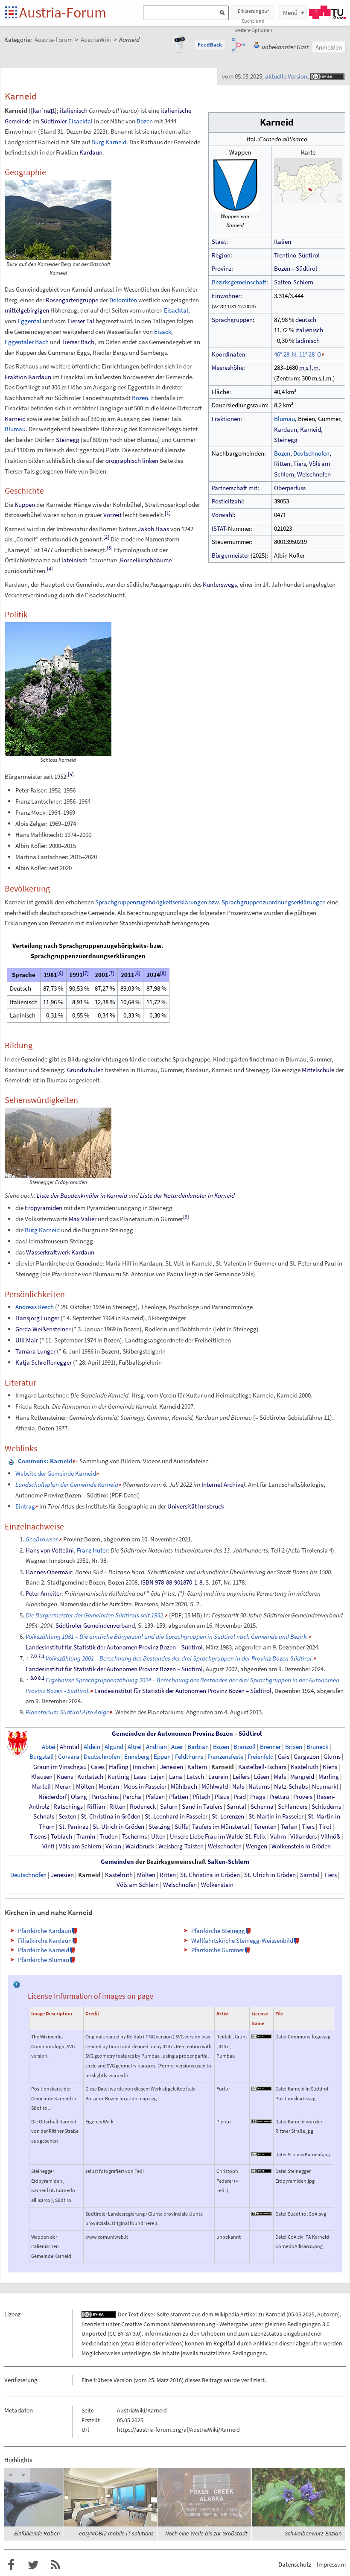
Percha (132, 1797)
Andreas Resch (35, 1307)
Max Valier (83, 1219)
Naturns (259, 1787)
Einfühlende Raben (37, 2533)
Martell (41, 1787)
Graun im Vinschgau (60, 1767)
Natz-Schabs (291, 1787)
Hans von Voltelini (50, 1550)
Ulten (158, 1836)
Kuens (65, 1777)
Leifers (241, 1777)
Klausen (42, 1777)
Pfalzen (155, 1797)
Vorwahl (223, 515)
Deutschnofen (311, 453)
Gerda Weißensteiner (43, 1329)
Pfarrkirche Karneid (44, 1950)
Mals (280, 1777)
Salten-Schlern (294, 282)
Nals (238, 1787)
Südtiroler (54, 121)
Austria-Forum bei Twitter (33, 2565)
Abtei (49, 1747)
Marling (329, 1777)
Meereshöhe (227, 367)
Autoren (328, 2314)
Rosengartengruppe (72, 300)
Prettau (279, 1797)
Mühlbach (184, 1787)
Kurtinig (118, 1777)
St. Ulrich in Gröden (118, 1827)
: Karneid (45, 1461)
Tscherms (134, 1836)
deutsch (306, 320)
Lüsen (262, 1777)
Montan (109, 1787)
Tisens (38, 1836)
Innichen (144, 1767)
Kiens (330, 1767)
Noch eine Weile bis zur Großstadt (206, 2533)
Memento (137, 1484)
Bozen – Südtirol (296, 268)
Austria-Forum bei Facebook (11, 2565)
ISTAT (219, 528)
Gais (284, 1757)
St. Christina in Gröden (111, 1816)
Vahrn (278, 1836)
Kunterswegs (220, 584)
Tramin (86, 1836)
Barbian (198, 1747)
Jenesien (172, 1767)
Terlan (289, 1827)
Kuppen (25, 504)
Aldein (92, 1747)
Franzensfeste (225, 1757)
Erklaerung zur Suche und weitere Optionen (253, 14)
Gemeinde (18, 121)
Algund (114, 1747)
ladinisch (308, 341)
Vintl (48, 1846)
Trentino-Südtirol (297, 255)
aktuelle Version (286, 76)
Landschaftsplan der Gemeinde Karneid (67, 1484)
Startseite (12, 13)
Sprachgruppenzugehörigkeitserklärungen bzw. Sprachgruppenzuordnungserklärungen (210, 902)
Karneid (311, 429)
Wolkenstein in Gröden (301, 1846)
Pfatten (179, 1797)
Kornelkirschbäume (146, 560)
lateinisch (74, 560)
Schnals (44, 1816)
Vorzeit (112, 515)
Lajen (157, 1777)
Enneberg (137, 1757)
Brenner (270, 1747)
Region (221, 255)
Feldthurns (189, 1757)
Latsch (195, 1777)
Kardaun (286, 429)
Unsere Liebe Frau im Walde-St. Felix (218, 1836)
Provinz (222, 268)
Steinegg (286, 440)
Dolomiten (123, 300)
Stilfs (181, 1827)
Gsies (98, 1767)
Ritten (282, 463)
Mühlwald (215, 1787)
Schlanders (293, 1807)
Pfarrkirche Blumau (44, 1960)
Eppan (162, 1757)
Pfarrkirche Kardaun (45, 1931)
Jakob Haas (153, 529)
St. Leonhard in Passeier (176, 1816)
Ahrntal (70, 1747)
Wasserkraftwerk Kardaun (60, 1252)
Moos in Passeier (145, 1787)
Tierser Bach (78, 342)
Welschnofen (314, 474)
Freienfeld (261, 1757)
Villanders (303, 1836)
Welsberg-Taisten (181, 1846)
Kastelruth (305, 1767)
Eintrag (25, 1506)
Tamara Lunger (35, 1351)
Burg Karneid (109, 142)
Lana (176, 1777)
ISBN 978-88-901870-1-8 (171, 1582)
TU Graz (327, 12)
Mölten (85, 1787)
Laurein (218, 1777)
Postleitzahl (227, 501)
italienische (176, 110)
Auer (177, 1747)
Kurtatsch (90, 1777)
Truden (109, 1836)
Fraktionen (226, 419)
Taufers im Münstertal (221, 1827)
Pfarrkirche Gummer (218, 1950)
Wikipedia (227, 2314)
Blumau (284, 419)
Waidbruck (140, 1846)
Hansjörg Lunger (37, 1318)
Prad (240, 1797)
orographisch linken (132, 461)
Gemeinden (117, 1862)
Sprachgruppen (232, 320)
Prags (258, 1797)
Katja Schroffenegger (44, 1362)
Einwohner (226, 296)
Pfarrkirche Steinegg (218, 1931)
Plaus (222, 1797)
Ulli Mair (27, 1340)
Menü (290, 13)
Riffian (96, 1807)
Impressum (331, 2564)
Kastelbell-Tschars (262, 1767)
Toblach (61, 1836)
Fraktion (16, 377)
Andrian (156, 1747)
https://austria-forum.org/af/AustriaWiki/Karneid (178, 2430)
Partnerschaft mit (235, 488)
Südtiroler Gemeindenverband (95, 1625)
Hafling (119, 1767)
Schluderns (326, 1807)
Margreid (302, 1777)
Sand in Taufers (202, 1807)
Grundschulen (85, 1070)
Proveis (303, 1797)
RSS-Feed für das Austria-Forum (55, 2565)
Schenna (262, 1807)
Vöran (113, 1846)
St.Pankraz (74, 1827)
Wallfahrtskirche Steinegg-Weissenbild (242, 1940)
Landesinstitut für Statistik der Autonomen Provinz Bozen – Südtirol (114, 1647)
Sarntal (236, 1807)
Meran (63, 1787)
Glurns (332, 1757)
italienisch (309, 330)
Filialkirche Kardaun (45, 1940)
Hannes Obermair (49, 1572)
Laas (140, 1777)
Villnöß (331, 1836)
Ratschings (68, 1807)
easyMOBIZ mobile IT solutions (116, 2533)
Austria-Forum (63, 12)
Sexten (67, 1816)
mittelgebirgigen (27, 310)
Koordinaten (228, 354)
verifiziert (253, 2380)
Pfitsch (201, 1797)
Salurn (169, 1807)
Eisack (163, 332)
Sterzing (159, 1827)
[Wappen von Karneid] (235, 184)
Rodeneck (143, 1807)
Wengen (257, 1846)
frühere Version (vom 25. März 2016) (139, 2380)
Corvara (69, 1757)
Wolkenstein (217, 1885)
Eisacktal (80, 121)
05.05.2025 (301, 2314)
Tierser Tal (81, 321)
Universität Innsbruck (196, 1506)
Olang (79, 1797)
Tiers (300, 463)
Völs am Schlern (80, 1846)
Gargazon (306, 1757)
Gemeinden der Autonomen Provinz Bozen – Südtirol (187, 1734)
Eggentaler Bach (27, 342)
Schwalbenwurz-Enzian (313, 2533)
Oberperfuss (290, 488)
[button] (210, 45)
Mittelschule (318, 1070)
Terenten (265, 1827)
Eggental (29, 321)
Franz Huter (92, 1550)
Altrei (135, 1747)
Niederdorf (52, 1797)
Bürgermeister (230, 555)
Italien (283, 241)
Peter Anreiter (44, 1593)
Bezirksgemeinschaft (239, 282)
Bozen (282, 453)
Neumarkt (325, 1787)
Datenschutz (295, 2564)
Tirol (325, 1827)
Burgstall (42, 1757)
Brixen (294, 1747)
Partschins (105, 1797)
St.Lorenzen (228, 1816)
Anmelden (329, 47)
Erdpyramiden (44, 1208)
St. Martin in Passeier (276, 1816)
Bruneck (317, 1747)
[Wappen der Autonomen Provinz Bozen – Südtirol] (17, 1743)
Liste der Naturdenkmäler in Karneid (187, 1195)
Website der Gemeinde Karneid (56, 1473)
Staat (219, 241)
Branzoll (245, 1747)
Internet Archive (222, 1484)
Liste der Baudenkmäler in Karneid (82, 1195)
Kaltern (197, 1767)
